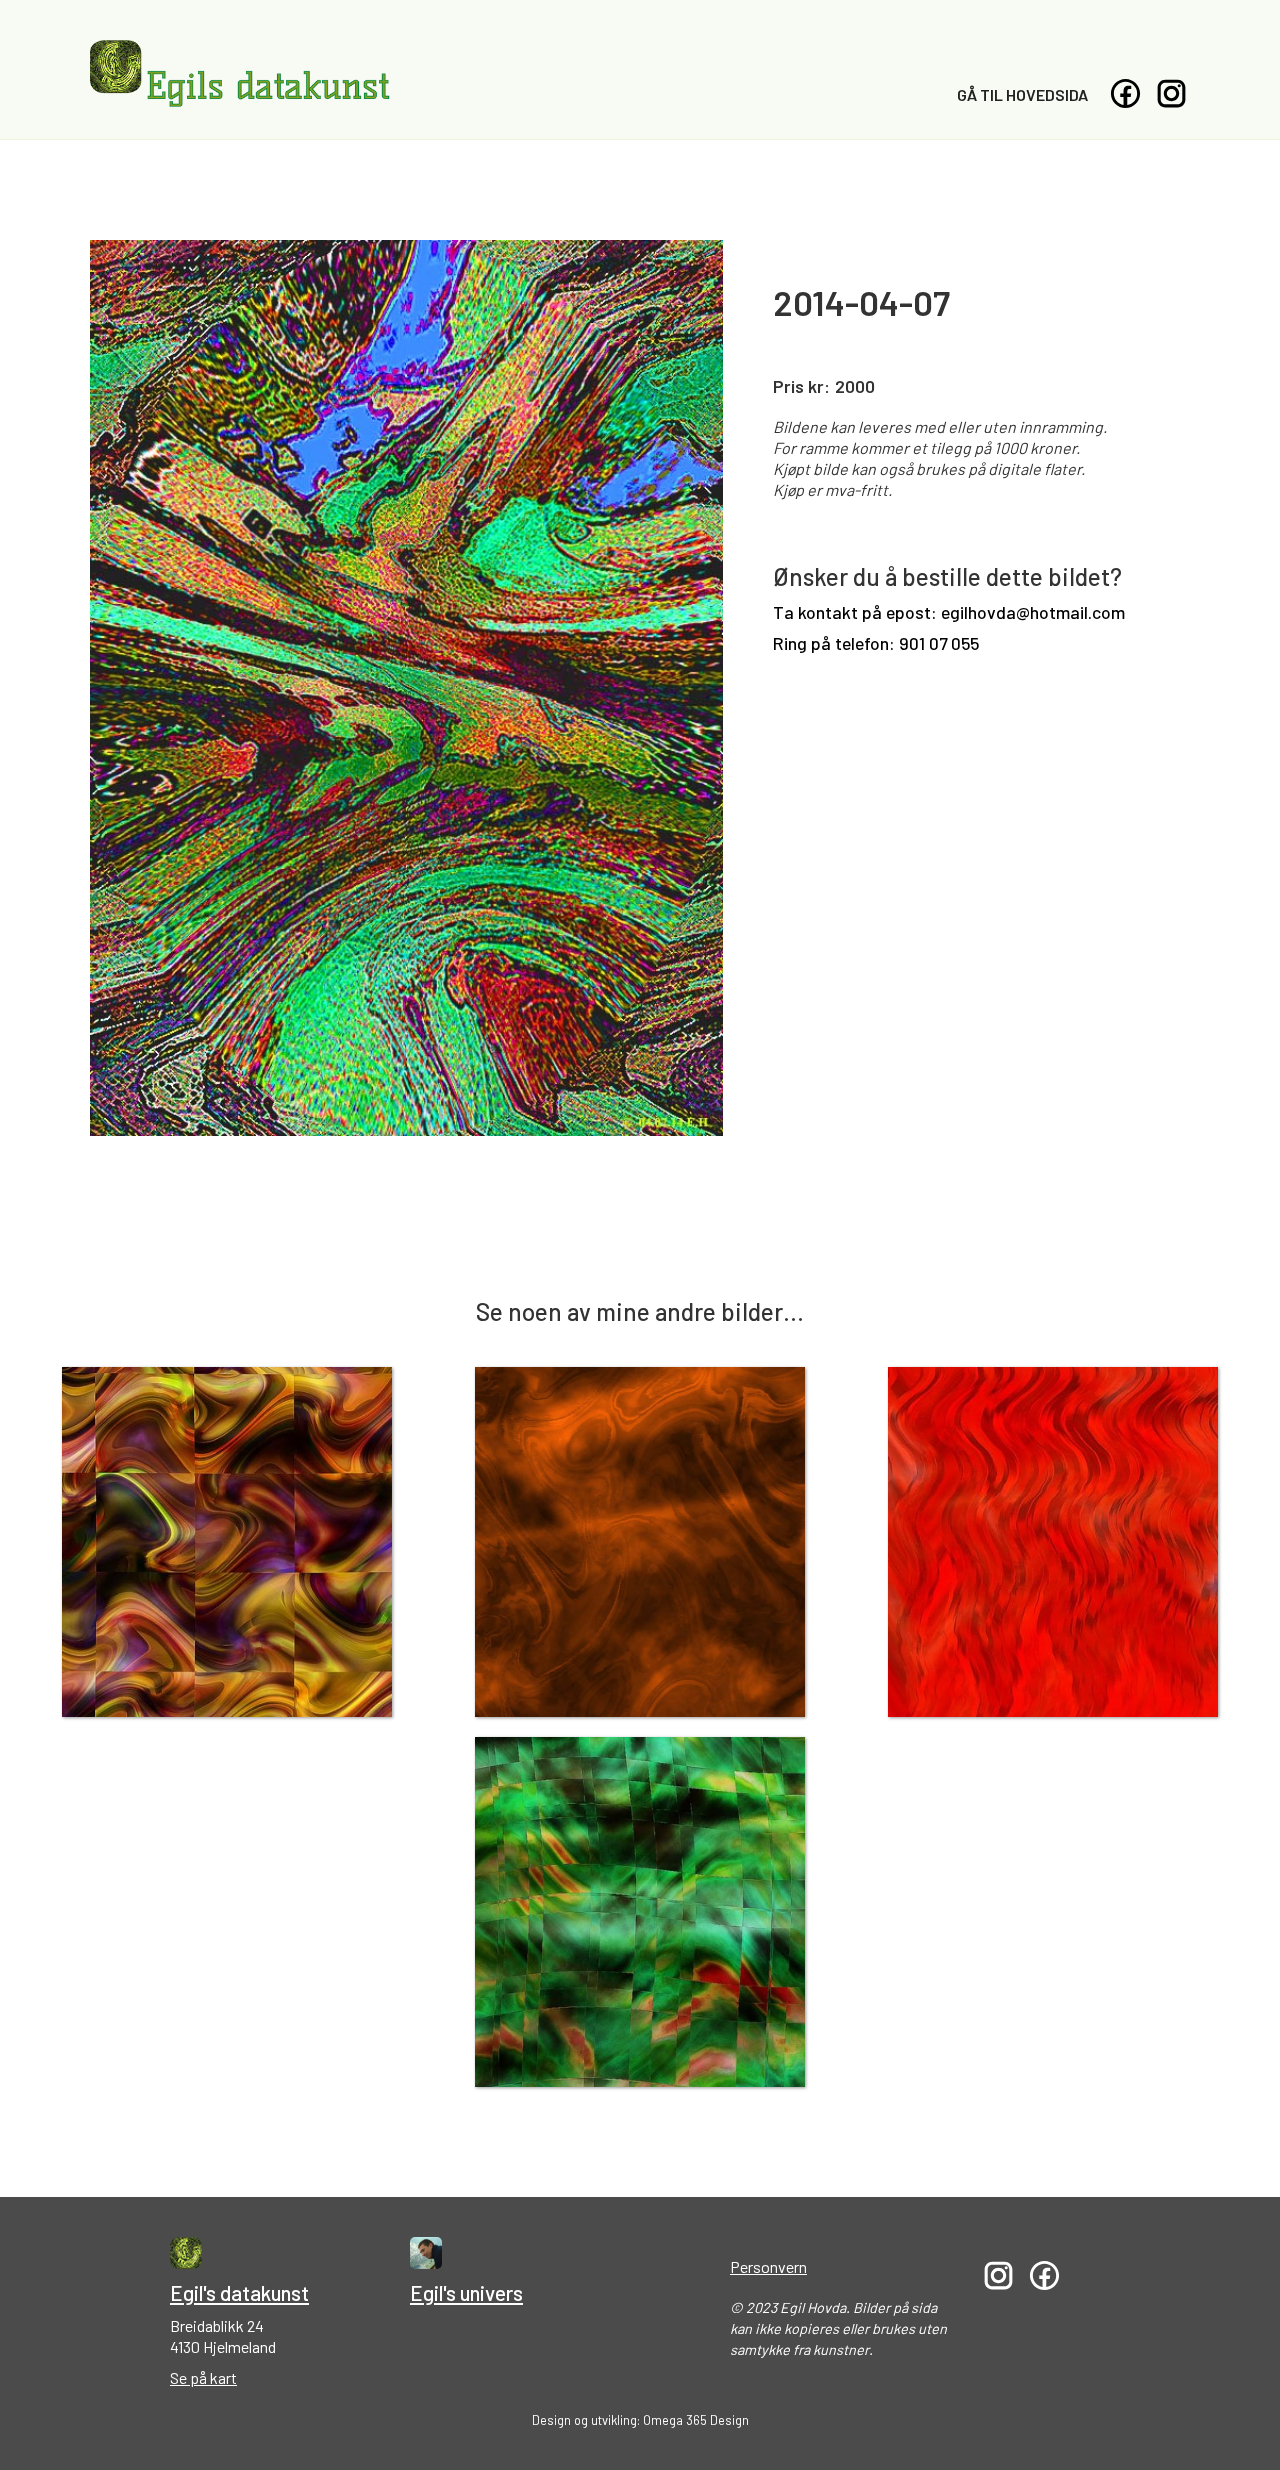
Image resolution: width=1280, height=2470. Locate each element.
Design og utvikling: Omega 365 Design (640, 2420)
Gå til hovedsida (1022, 94)
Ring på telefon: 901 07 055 (876, 643)
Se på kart (203, 2377)
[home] (240, 74)
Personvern (768, 2266)
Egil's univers (466, 2292)
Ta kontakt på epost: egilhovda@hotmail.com (949, 612)
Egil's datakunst (239, 2292)
